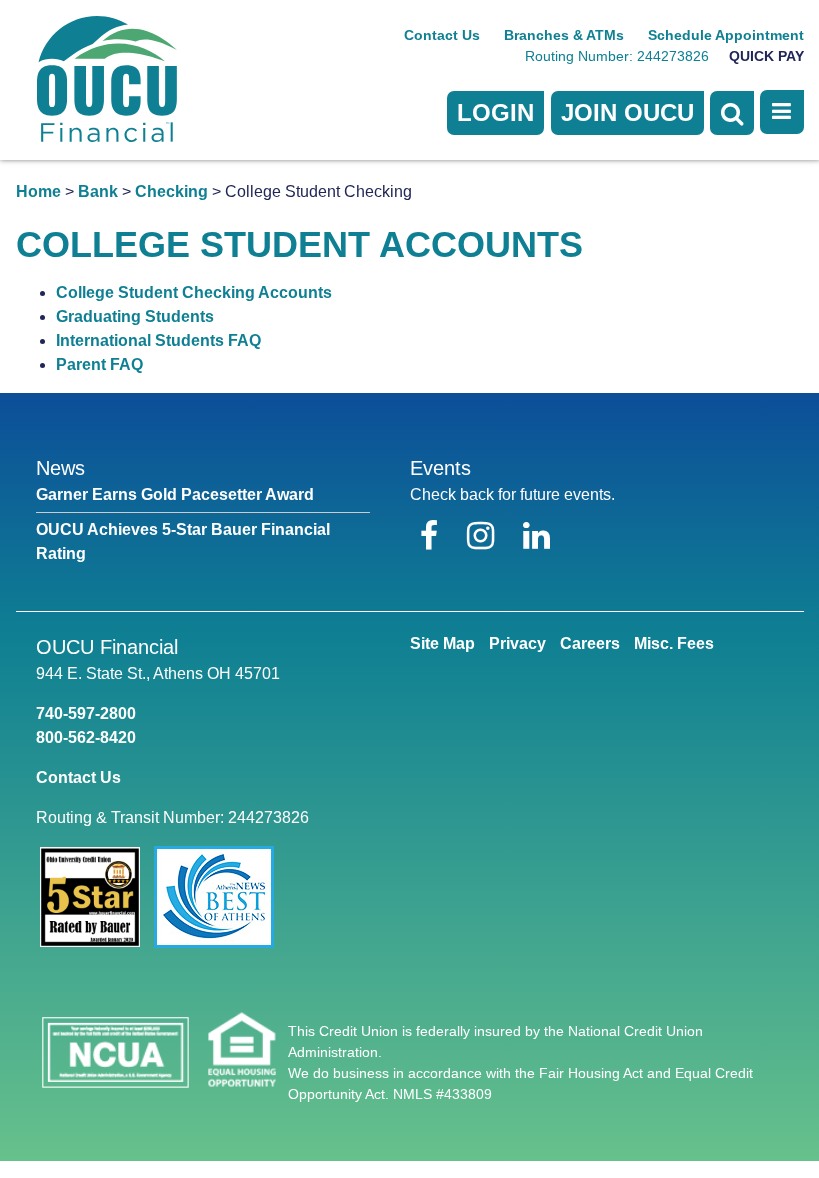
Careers (590, 643)
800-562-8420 (86, 737)
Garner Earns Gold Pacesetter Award (175, 494)
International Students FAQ (158, 340)
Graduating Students (135, 316)
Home (38, 191)
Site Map (442, 643)
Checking (171, 191)
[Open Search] (732, 113)
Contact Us (442, 35)
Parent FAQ (99, 364)
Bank (98, 191)
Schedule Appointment (726, 35)
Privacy (517, 643)
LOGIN (495, 112)
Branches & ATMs (564, 35)
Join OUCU (627, 112)
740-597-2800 (86, 713)
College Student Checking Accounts (194, 292)
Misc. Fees (674, 643)
